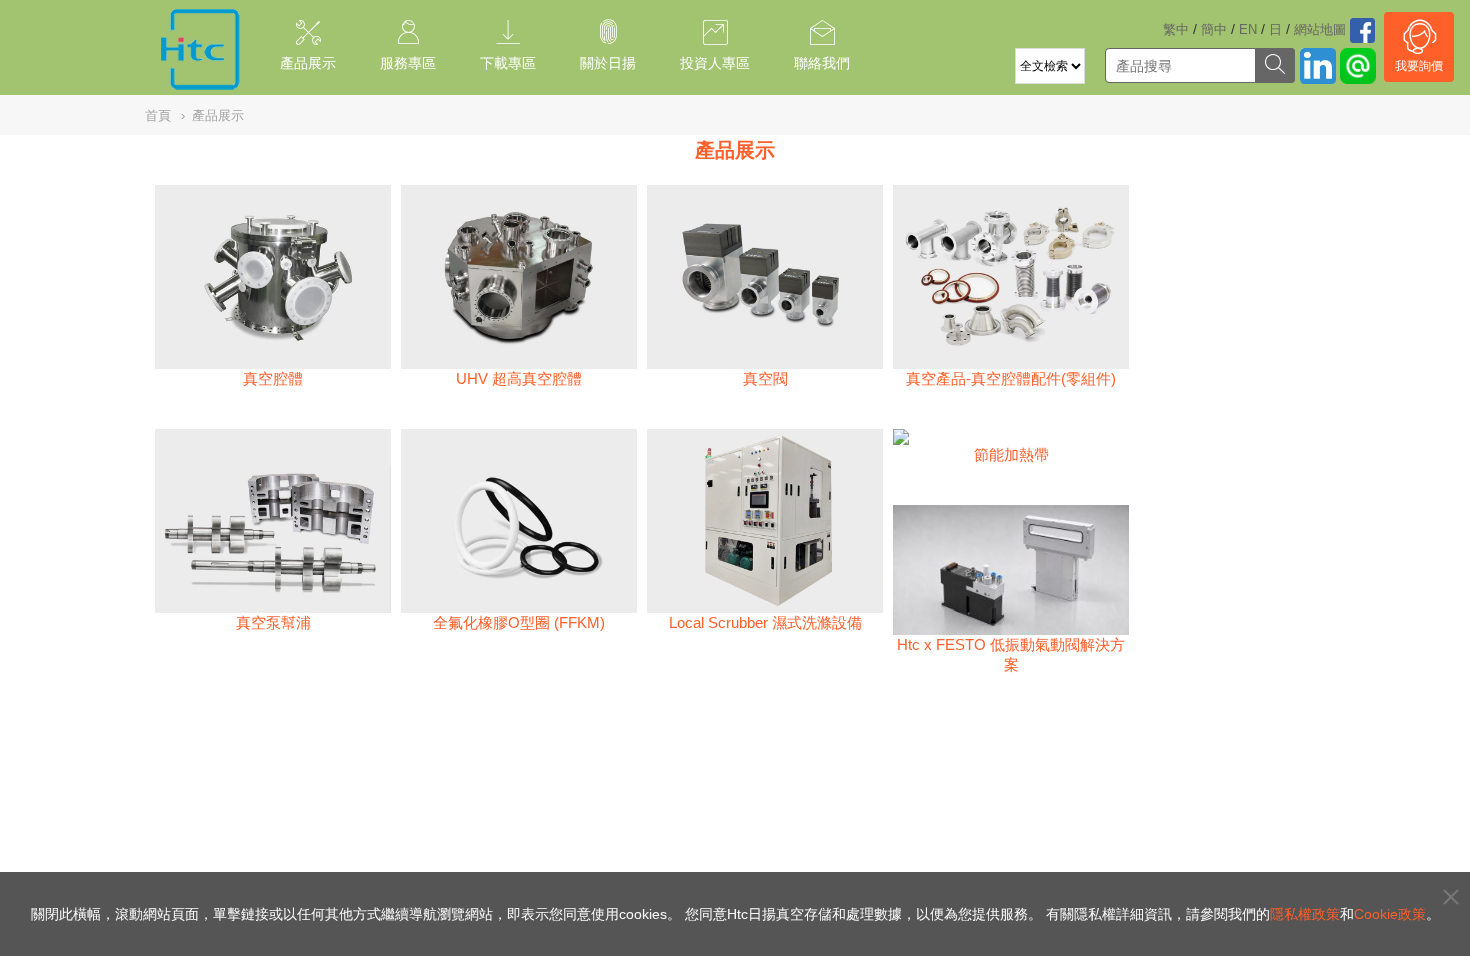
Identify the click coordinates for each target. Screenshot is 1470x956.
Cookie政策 (1390, 914)
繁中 (1176, 29)
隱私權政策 (1305, 914)
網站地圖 (1320, 29)
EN (1248, 29)
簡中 (1214, 29)
